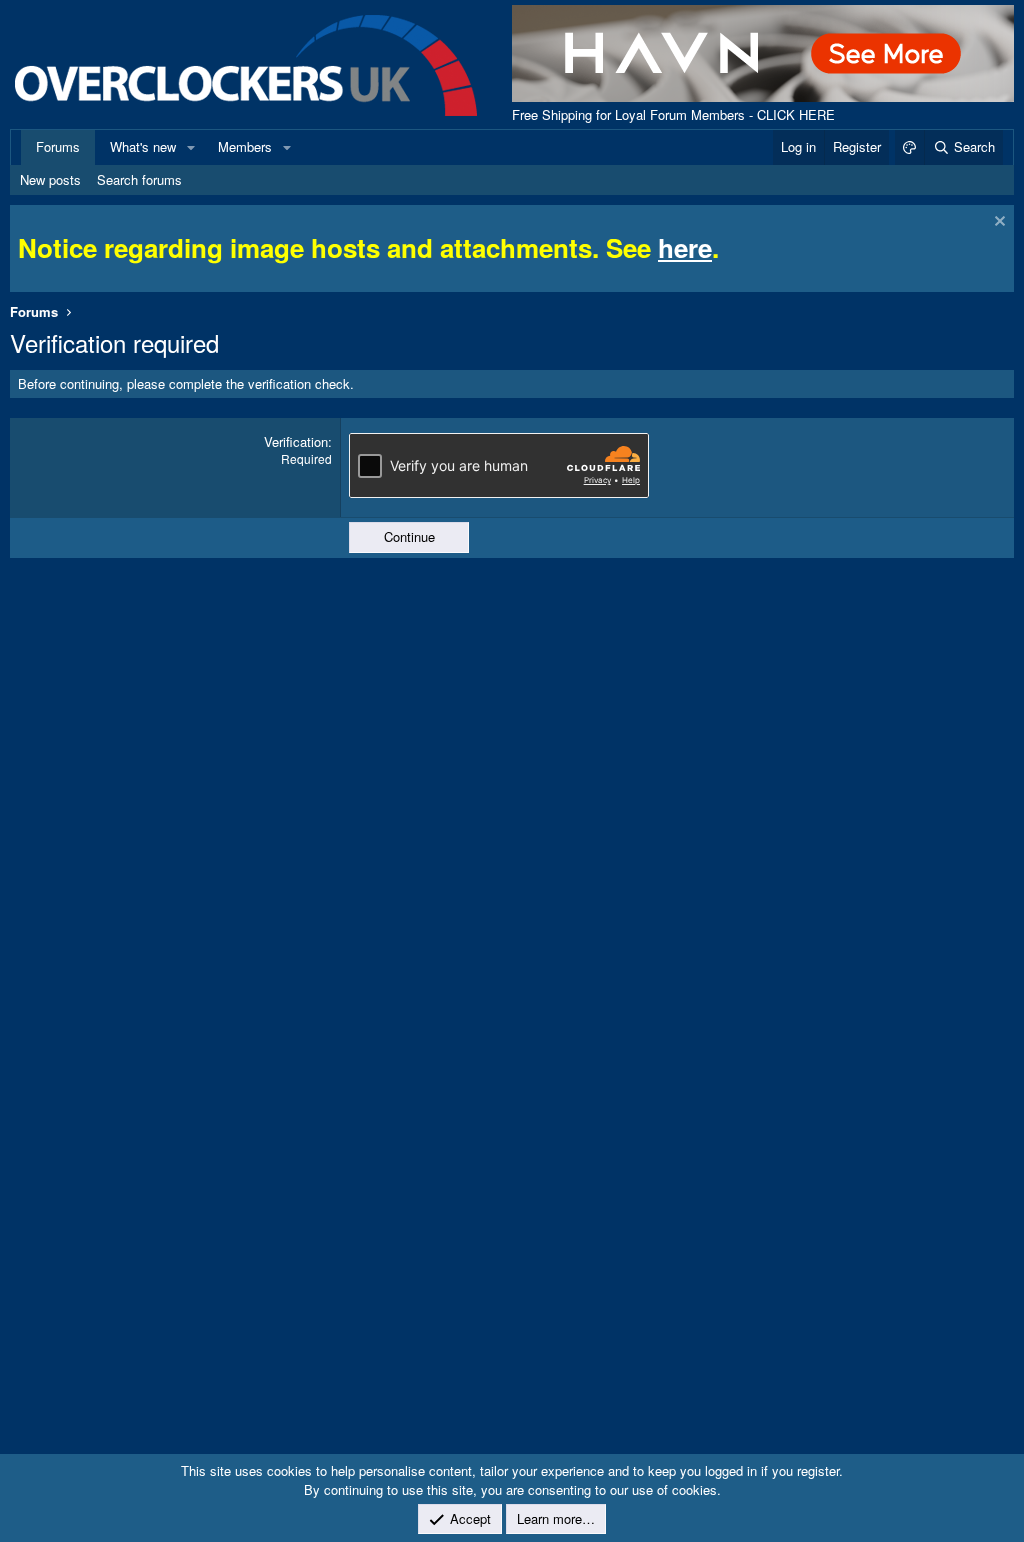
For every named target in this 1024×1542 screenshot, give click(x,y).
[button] (191, 147)
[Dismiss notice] (997, 223)
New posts (50, 179)
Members (245, 146)
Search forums (139, 179)
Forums (58, 146)
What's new (143, 146)
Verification (296, 441)
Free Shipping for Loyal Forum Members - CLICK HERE (673, 114)
